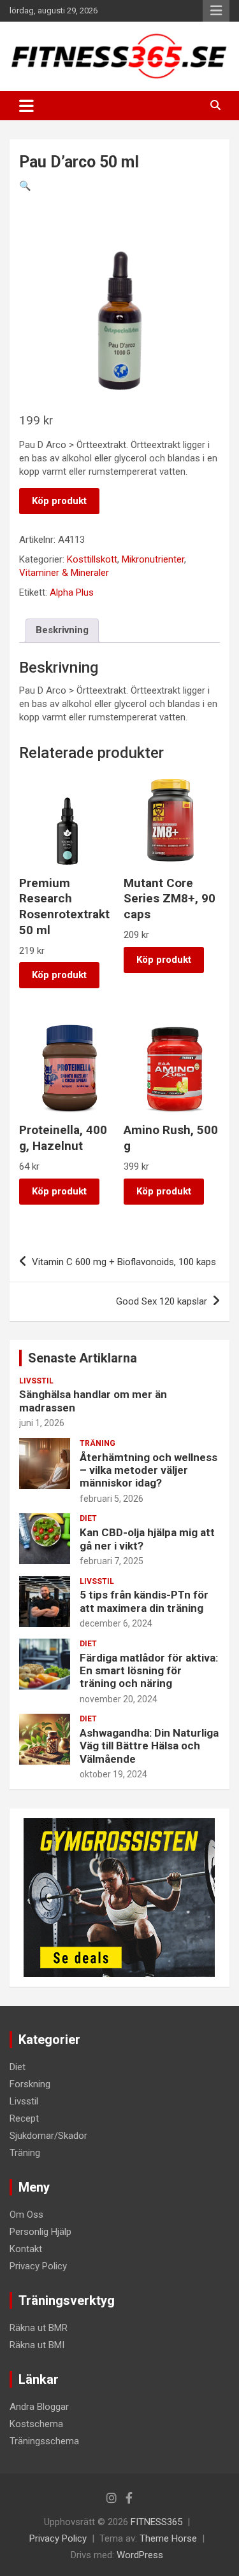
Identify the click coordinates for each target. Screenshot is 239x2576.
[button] (25, 186)
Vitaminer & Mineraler (64, 573)
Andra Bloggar (39, 2407)
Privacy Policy (38, 2266)
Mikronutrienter (153, 559)
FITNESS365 (156, 2522)
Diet (88, 1518)
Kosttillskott (92, 559)
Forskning (30, 2084)
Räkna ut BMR (39, 2328)
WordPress (140, 2555)
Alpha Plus (72, 592)
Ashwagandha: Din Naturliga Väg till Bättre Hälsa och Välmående (149, 1746)
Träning (98, 1443)
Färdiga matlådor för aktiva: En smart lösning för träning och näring (149, 1671)
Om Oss (26, 2215)
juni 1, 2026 (42, 1423)
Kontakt (26, 2249)
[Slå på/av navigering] (26, 106)
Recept (24, 2118)
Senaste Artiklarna (83, 1358)
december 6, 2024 (116, 1623)
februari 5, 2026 (112, 1499)
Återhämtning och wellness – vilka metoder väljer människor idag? (148, 1470)
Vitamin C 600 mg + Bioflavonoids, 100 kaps (124, 1262)
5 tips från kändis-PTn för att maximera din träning (144, 1601)
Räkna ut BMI (37, 2345)
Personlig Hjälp (40, 2232)
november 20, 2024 (119, 1699)
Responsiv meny (216, 11)
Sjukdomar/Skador (48, 2136)
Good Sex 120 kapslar (162, 1301)
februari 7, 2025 (112, 1561)
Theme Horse (168, 2538)
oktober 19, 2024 (113, 1774)
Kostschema (36, 2424)
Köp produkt (59, 501)
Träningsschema (44, 2441)
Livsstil (36, 1381)
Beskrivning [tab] (62, 630)
